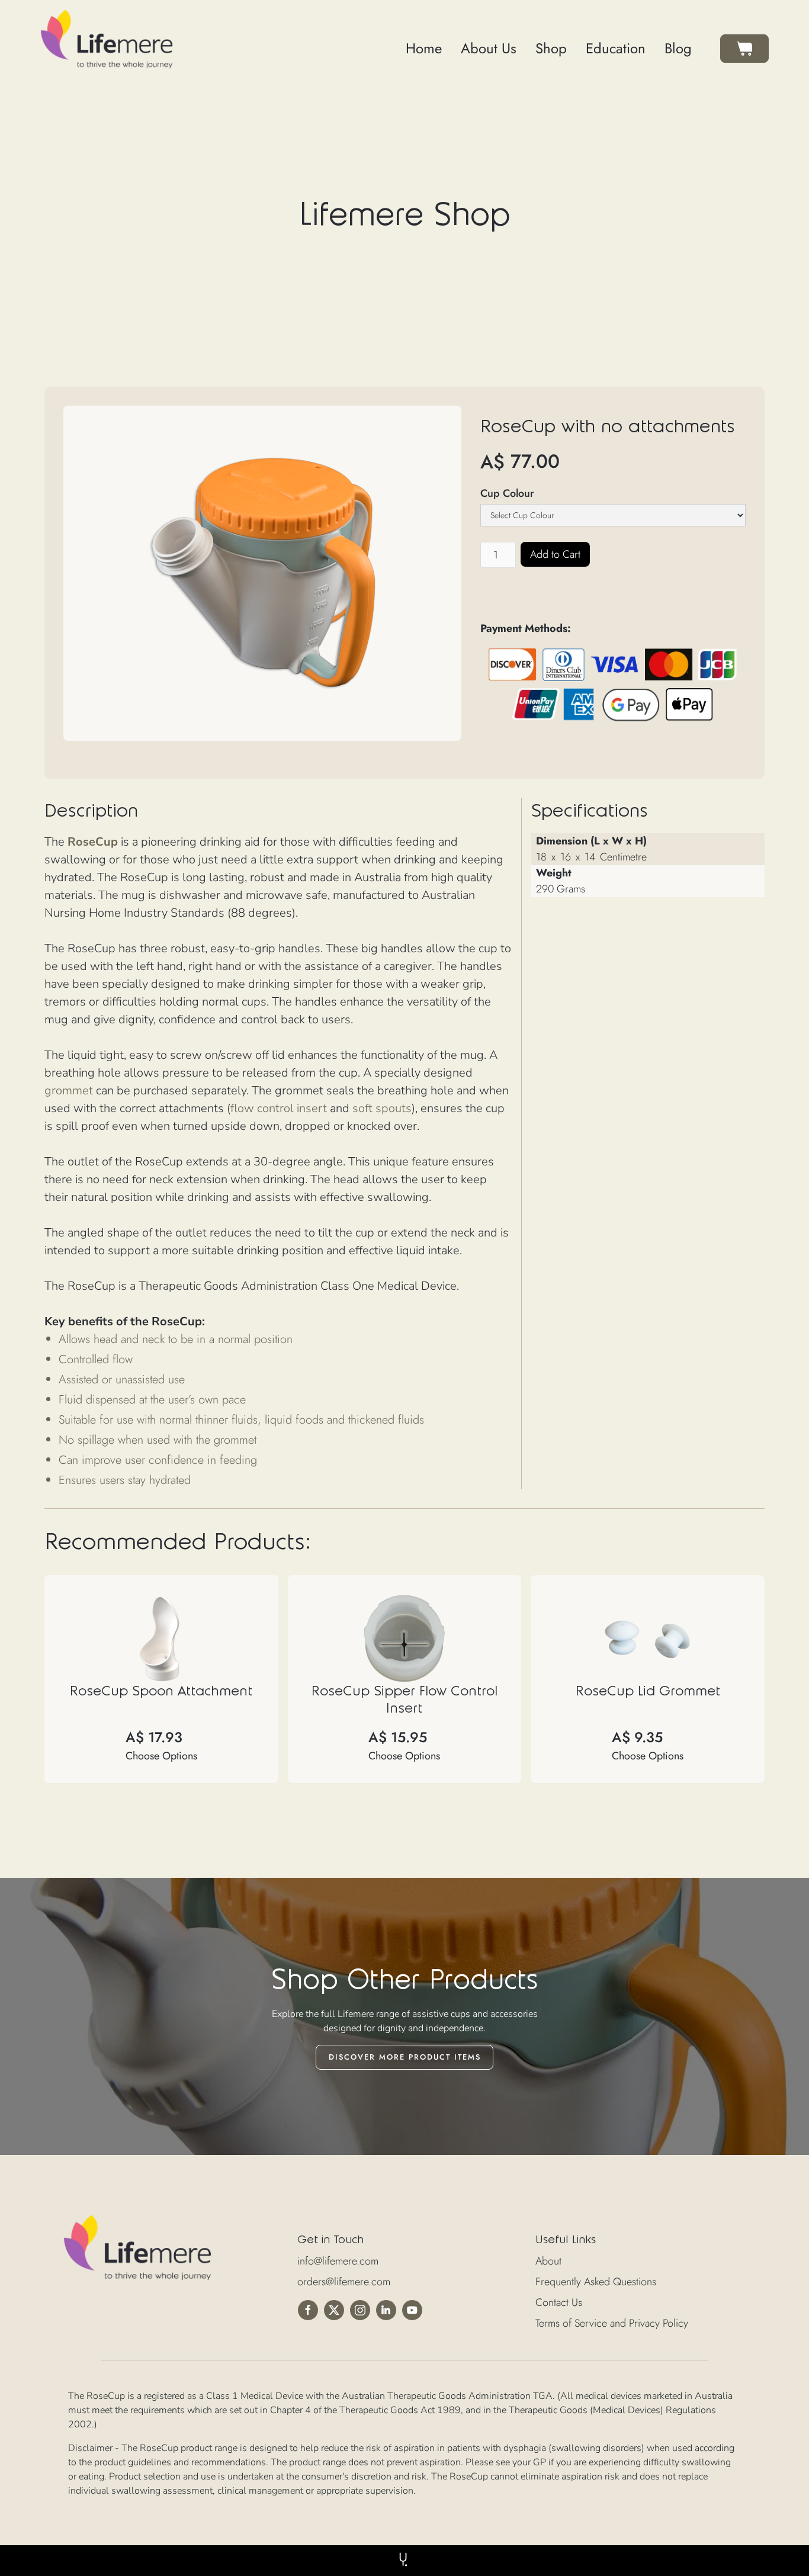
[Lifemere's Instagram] (362, 2310)
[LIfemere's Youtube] (415, 2310)
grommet (69, 1091)
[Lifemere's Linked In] (389, 2310)
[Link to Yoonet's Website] (404, 2559)
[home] (107, 39)
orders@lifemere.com (344, 2282)
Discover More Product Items (405, 2057)
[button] (744, 49)
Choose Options (161, 1756)
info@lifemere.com (338, 2261)
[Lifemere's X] (336, 2310)
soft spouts (382, 1108)
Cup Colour (507, 493)
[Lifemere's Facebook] (310, 2310)
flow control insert (279, 1108)
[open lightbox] (262, 573)
